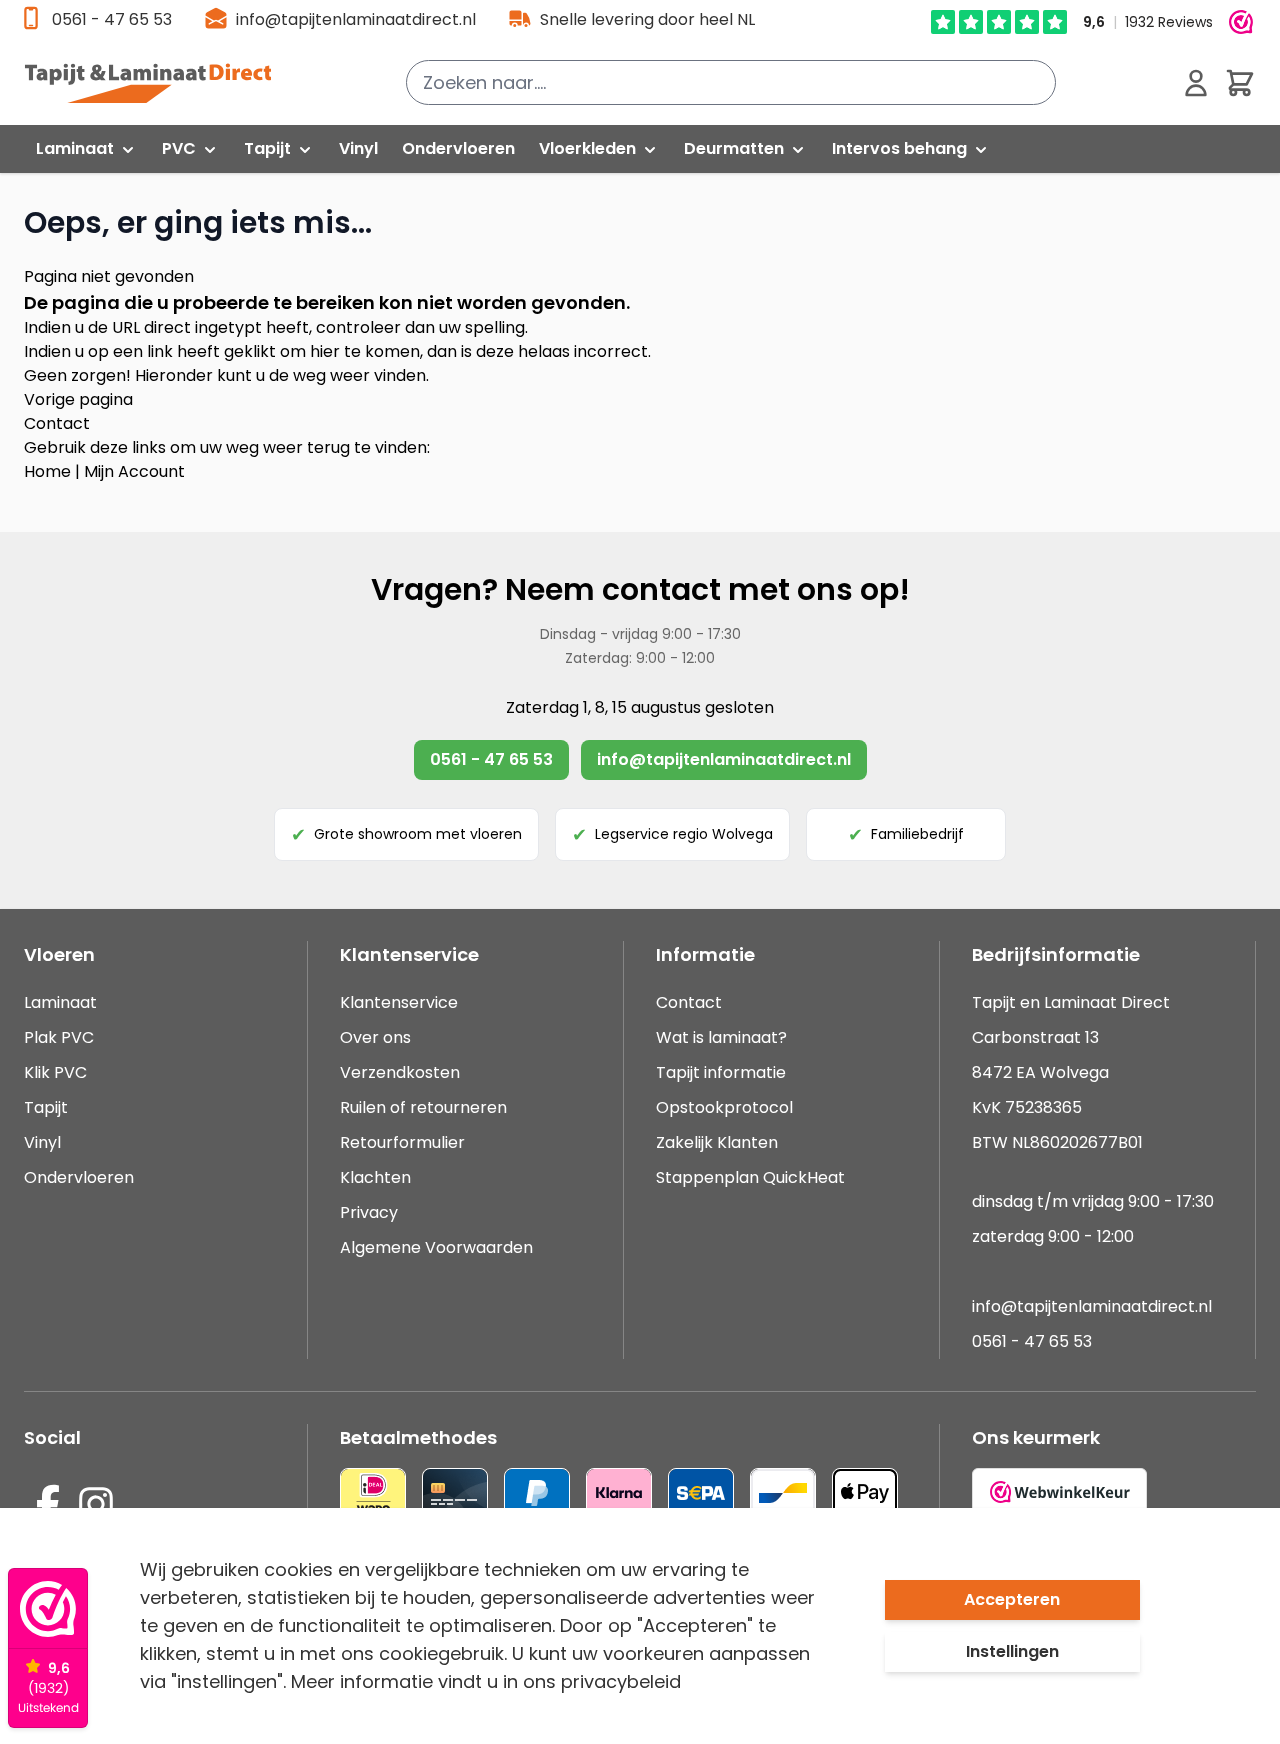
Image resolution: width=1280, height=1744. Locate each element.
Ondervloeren (79, 1177)
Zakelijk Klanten (717, 1142)
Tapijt (46, 1107)
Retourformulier (402, 1142)
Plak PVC (59, 1037)
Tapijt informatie (721, 1072)
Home (47, 471)
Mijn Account (134, 471)
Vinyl (42, 1142)
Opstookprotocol (724, 1107)
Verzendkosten (400, 1072)
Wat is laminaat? (723, 1037)
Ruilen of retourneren (423, 1107)
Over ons (375, 1037)
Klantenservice (399, 1002)
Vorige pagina (78, 399)
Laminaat (60, 1002)
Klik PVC (55, 1072)
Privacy (369, 1212)
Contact (57, 423)
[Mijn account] (1196, 83)
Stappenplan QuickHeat (750, 1177)
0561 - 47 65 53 (112, 19)
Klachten (375, 1177)
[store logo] (159, 83)
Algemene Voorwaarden (436, 1247)
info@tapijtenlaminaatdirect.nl (356, 19)
